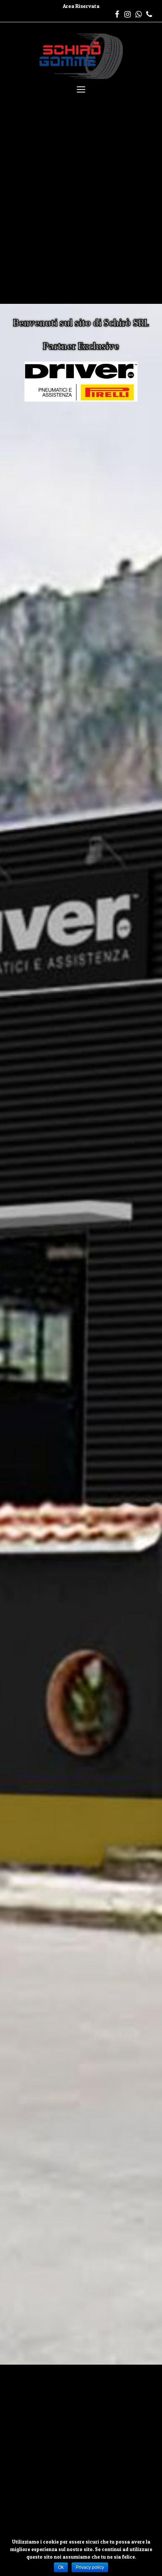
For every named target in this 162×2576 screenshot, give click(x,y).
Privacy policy (90, 2567)
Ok (61, 2567)
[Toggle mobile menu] (81, 89)
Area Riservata (81, 6)
